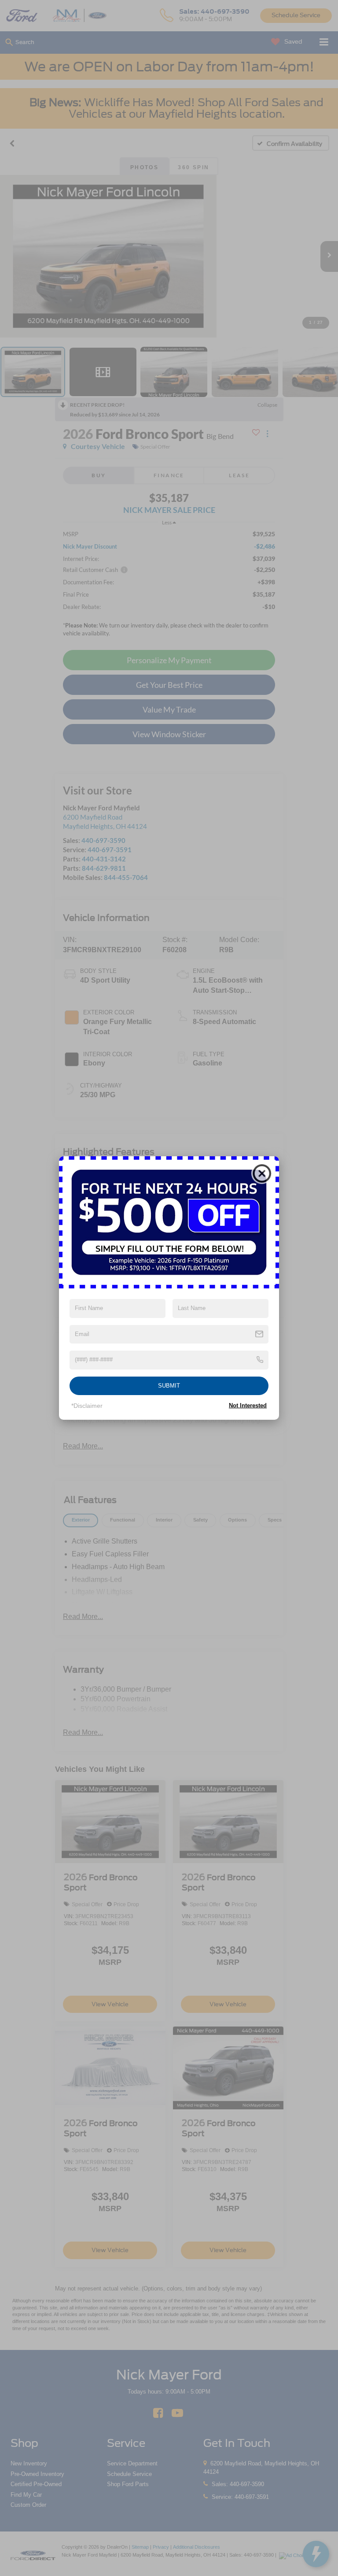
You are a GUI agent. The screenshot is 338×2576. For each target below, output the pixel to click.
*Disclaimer (87, 1406)
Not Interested (248, 1405)
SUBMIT (169, 1386)
